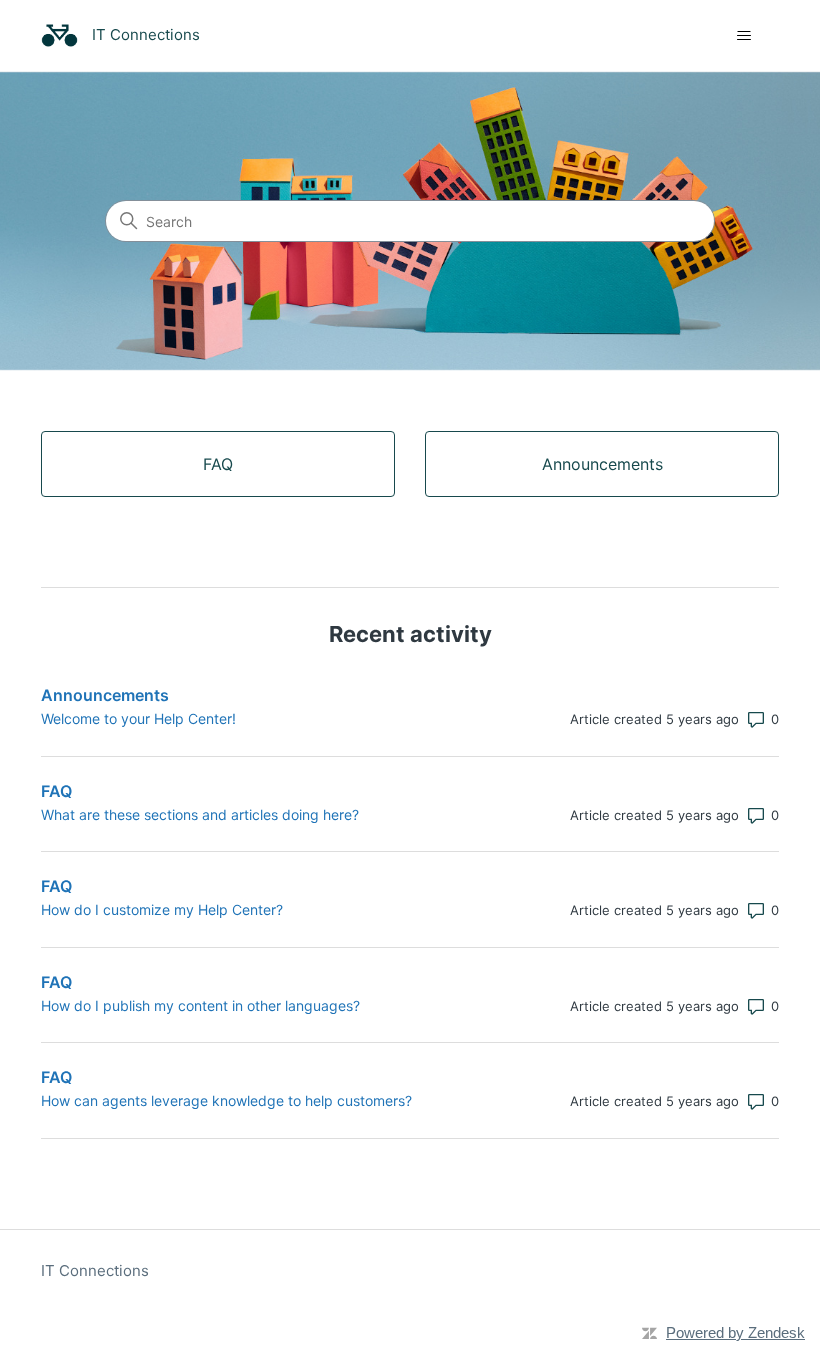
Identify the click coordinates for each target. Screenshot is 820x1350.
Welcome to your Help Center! (138, 718)
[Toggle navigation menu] (743, 36)
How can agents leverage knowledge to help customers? (226, 1100)
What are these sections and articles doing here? (200, 814)
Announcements (105, 695)
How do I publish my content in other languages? (200, 1005)
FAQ (56, 791)
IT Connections (95, 1270)
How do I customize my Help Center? (162, 909)
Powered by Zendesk (735, 1332)
